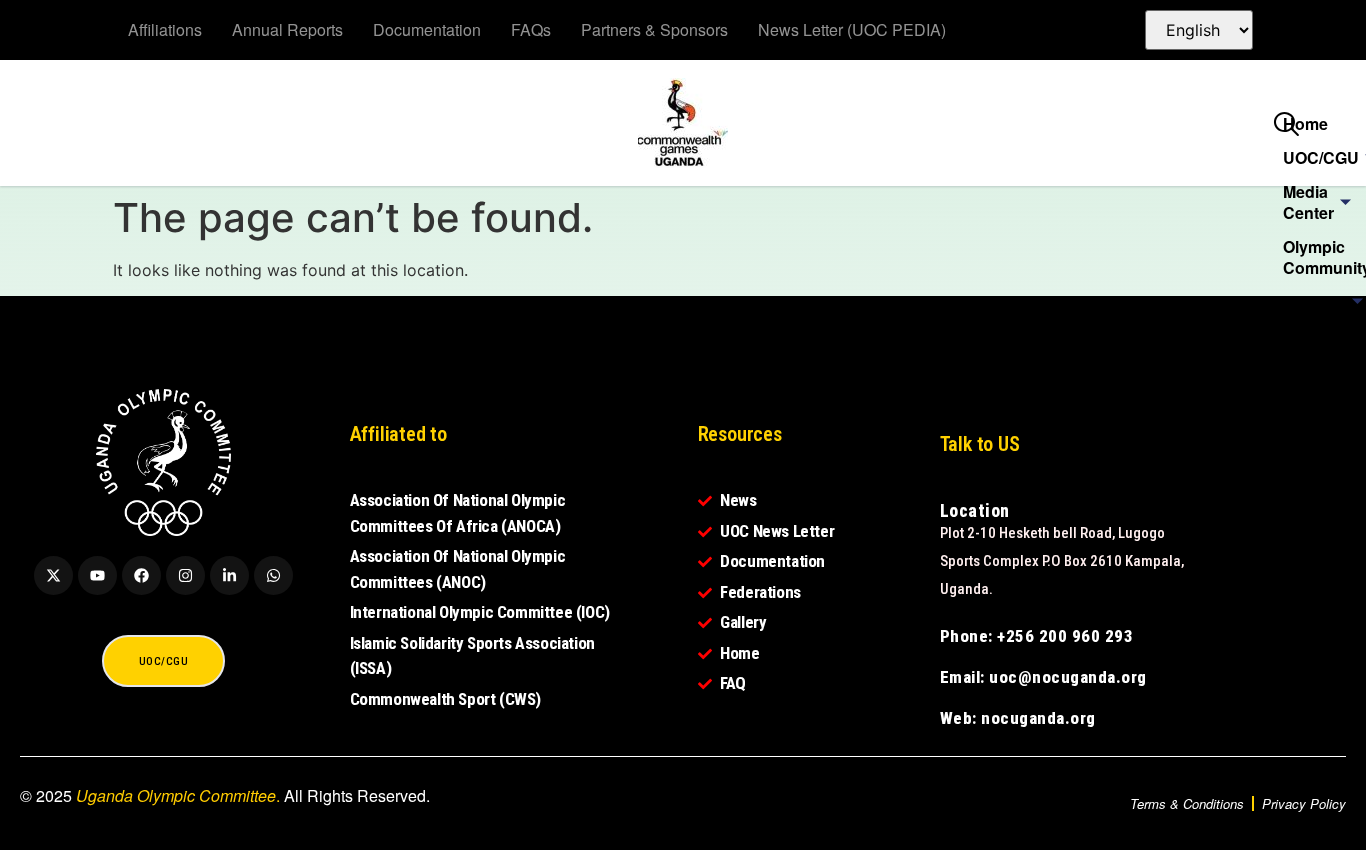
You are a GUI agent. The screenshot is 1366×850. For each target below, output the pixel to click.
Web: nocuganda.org (1018, 718)
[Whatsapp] (273, 575)
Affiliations (165, 29)
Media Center (1308, 202)
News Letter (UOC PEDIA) (852, 29)
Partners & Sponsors (654, 29)
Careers (1313, 390)
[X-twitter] (53, 575)
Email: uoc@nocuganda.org (1043, 677)
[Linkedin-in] (229, 575)
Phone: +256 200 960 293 (1037, 636)
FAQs (531, 29)
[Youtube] (97, 575)
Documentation (427, 29)
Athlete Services (1316, 346)
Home (1305, 123)
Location (975, 510)
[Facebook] (141, 575)
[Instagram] (185, 575)
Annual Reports (287, 29)
